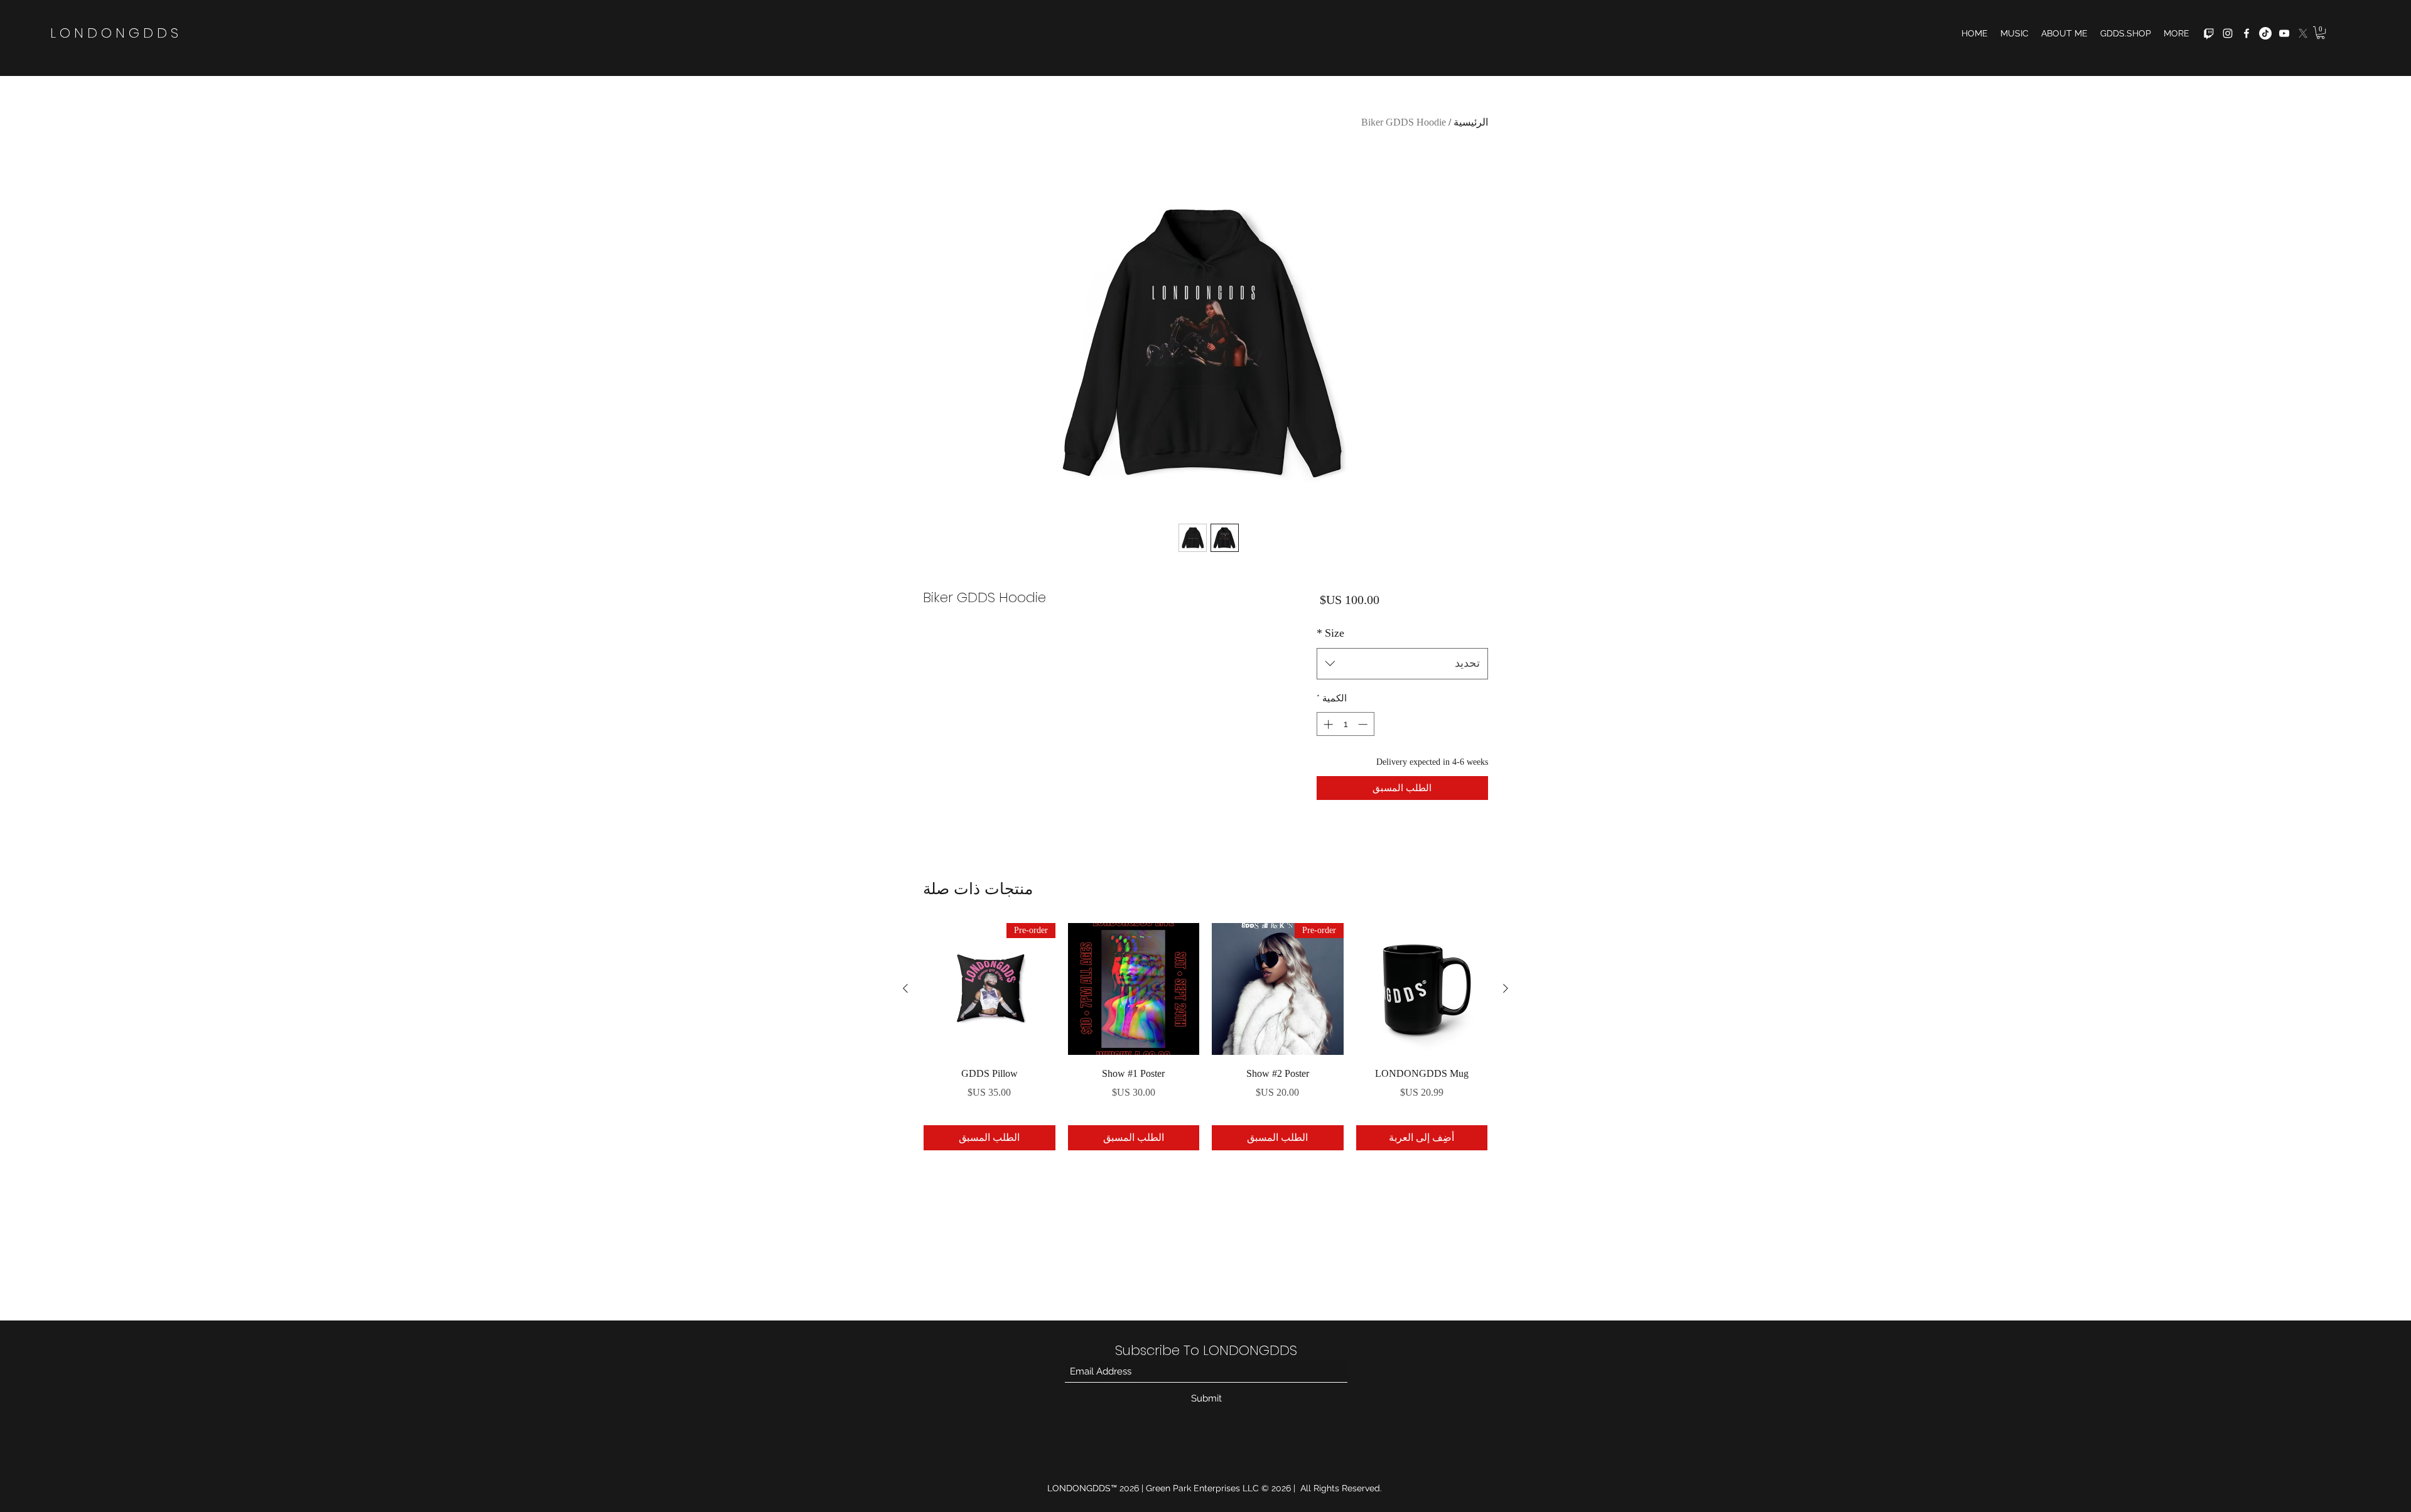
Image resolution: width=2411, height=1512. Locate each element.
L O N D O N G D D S (114, 33)
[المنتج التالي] (905, 988)
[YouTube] (2284, 33)
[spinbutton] (1345, 724)
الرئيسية (1471, 122)
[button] (2321, 33)
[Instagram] (2228, 33)
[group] (1205, 1037)
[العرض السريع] (1422, 989)
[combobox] (1402, 664)
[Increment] (1327, 724)
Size (1330, 633)
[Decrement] (1364, 724)
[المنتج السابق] (1506, 988)
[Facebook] (2246, 33)
